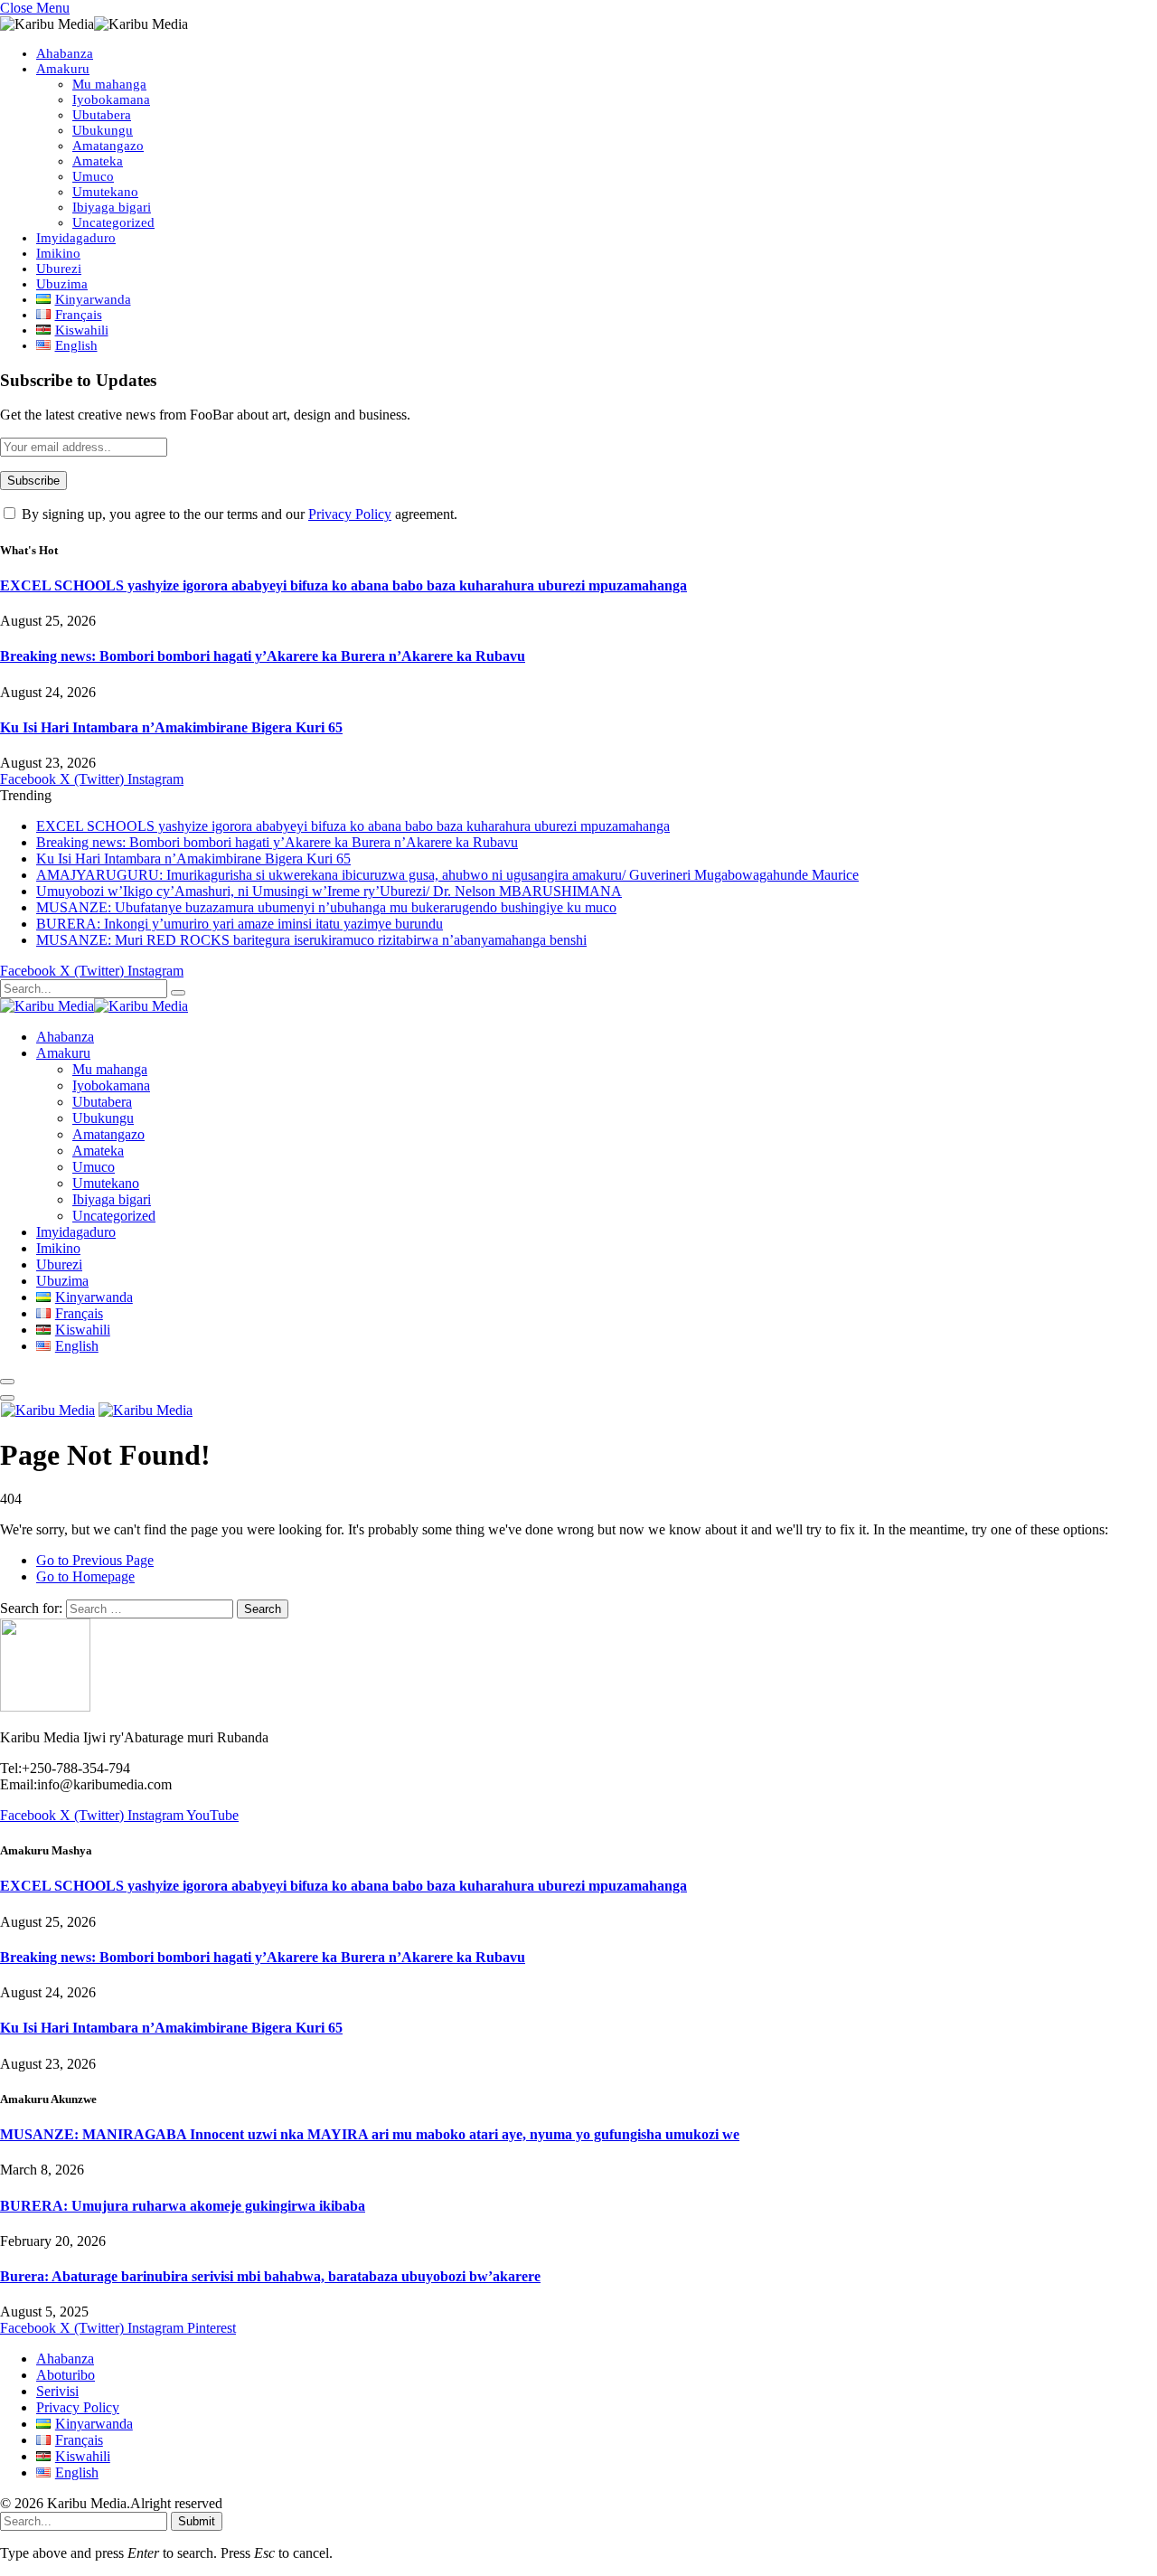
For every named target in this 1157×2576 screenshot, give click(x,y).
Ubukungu (103, 130)
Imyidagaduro (76, 238)
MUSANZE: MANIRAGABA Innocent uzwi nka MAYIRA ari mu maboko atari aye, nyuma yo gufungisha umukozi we (370, 2134)
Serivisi (57, 2391)
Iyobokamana (111, 99)
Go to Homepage (85, 1576)
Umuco (93, 176)
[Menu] (7, 1382)
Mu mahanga (109, 84)
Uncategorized (113, 222)
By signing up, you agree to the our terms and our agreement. (238, 514)
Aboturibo (66, 2375)
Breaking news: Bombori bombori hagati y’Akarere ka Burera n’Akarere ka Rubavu (263, 656)
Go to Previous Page (95, 1560)
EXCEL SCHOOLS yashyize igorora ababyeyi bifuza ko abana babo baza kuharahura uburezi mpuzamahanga (343, 585)
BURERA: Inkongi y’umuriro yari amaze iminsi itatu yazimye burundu (240, 924)
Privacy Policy (350, 514)
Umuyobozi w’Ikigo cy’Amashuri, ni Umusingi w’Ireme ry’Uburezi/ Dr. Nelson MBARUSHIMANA (329, 891)
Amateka (98, 161)
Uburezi (59, 269)
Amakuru (63, 69)
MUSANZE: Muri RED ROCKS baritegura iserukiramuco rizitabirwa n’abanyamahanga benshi (311, 940)
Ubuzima (62, 284)
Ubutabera (102, 115)
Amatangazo (108, 146)
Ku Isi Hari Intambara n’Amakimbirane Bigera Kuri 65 (171, 727)
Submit (197, 2521)
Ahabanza (65, 53)
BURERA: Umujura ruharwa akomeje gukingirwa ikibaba (183, 2206)
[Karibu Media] (94, 1006)
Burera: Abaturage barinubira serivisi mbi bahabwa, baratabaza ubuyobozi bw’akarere (270, 2276)
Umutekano (105, 192)
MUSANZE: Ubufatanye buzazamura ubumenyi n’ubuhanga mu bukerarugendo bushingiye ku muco (326, 907)
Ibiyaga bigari (112, 207)
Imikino (58, 253)
